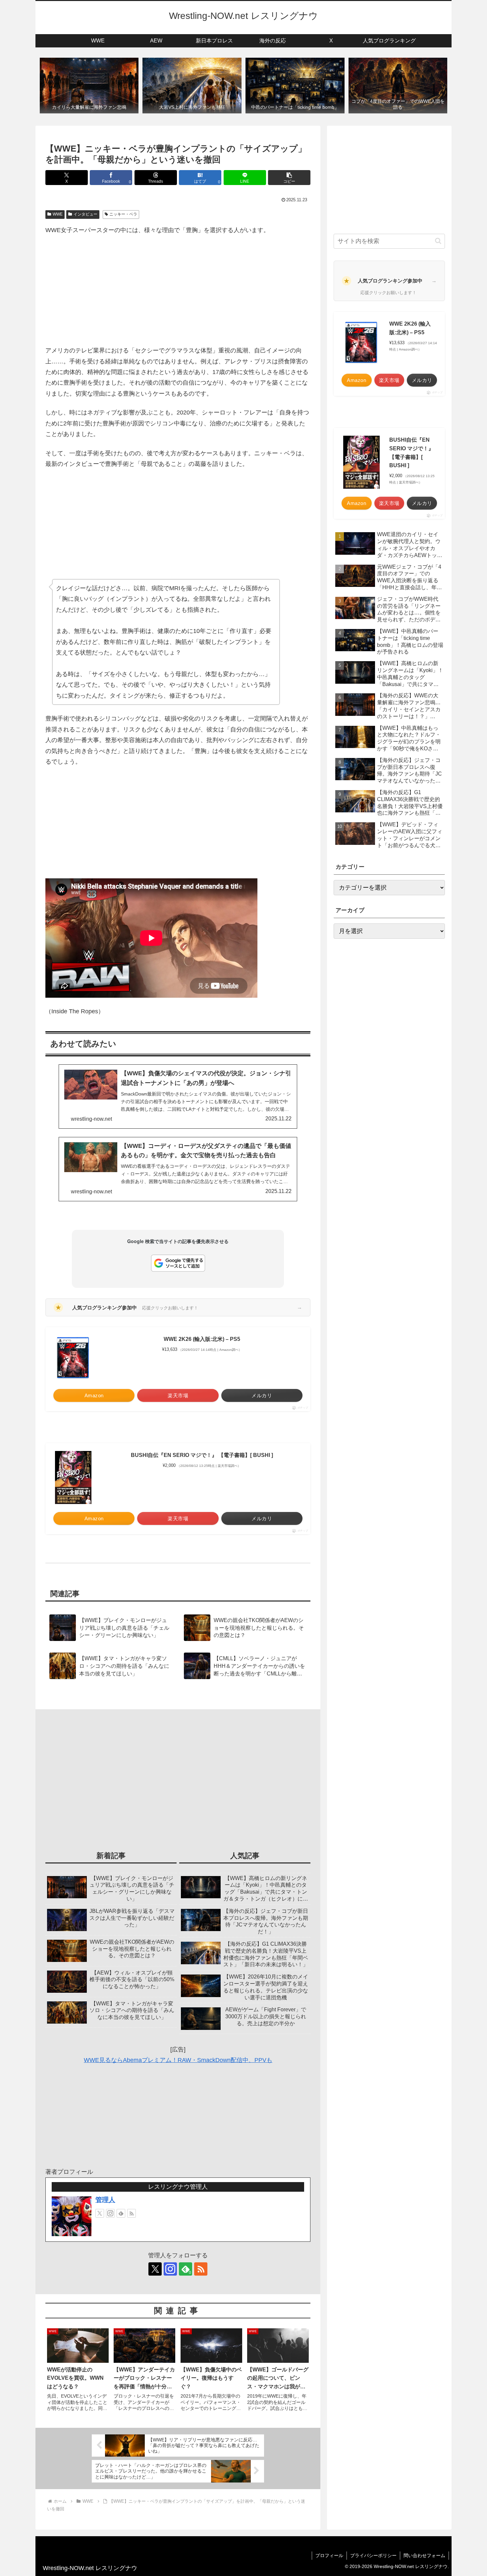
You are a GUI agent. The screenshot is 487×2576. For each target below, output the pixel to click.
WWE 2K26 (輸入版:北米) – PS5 (202, 1339)
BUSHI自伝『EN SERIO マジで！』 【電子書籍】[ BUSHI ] (202, 1455)
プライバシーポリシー (373, 2555)
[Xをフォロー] (100, 2213)
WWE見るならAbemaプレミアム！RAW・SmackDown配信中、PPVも (178, 2060)
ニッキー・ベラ (123, 214)
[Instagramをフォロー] (110, 2213)
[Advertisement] (178, 290)
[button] (289, 178)
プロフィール (329, 2555)
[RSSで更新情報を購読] (132, 2213)
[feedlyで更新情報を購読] (121, 2213)
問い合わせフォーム (424, 2555)
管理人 (105, 2200)
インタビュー (85, 214)
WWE (58, 214)
